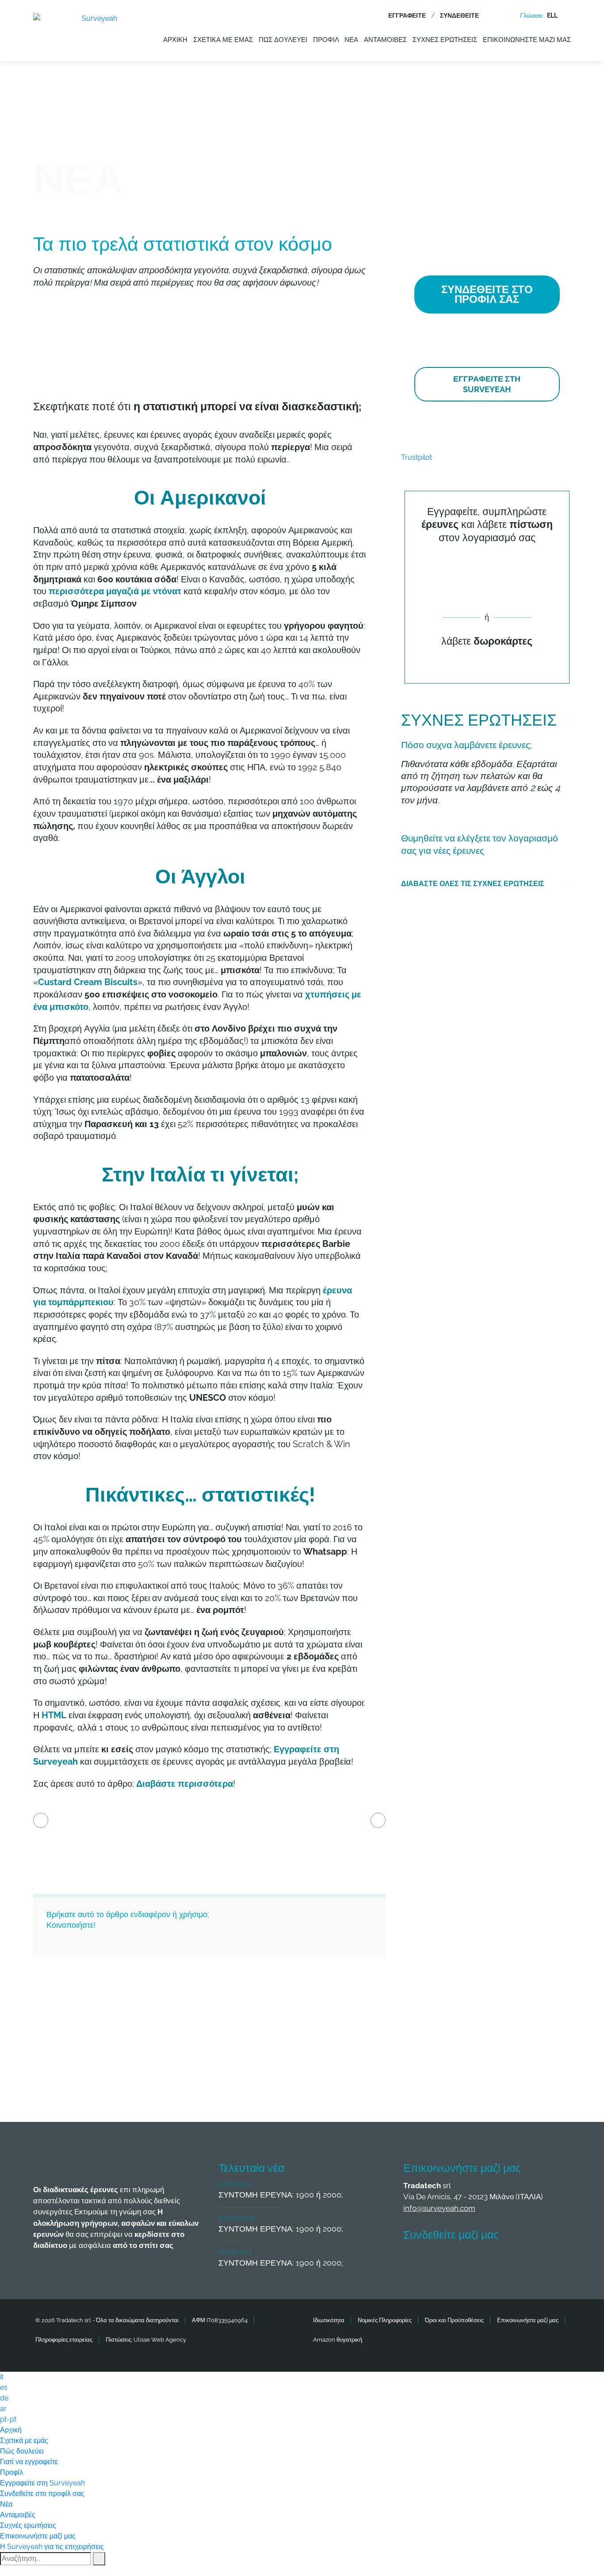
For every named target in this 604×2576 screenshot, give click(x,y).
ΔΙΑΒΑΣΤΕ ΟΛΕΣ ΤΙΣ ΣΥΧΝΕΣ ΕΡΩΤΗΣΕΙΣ (473, 884)
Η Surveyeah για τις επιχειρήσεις (52, 2547)
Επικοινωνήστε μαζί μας (527, 40)
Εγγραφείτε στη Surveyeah (42, 2483)
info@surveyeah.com (439, 2208)
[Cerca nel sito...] (498, 15)
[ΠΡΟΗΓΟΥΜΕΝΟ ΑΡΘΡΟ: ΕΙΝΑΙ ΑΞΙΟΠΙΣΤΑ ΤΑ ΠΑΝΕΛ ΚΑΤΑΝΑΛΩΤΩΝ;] (41, 1820)
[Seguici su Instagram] (513, 2261)
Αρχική (175, 40)
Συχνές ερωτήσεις (445, 40)
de (4, 2398)
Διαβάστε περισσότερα (185, 1784)
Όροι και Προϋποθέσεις (454, 2320)
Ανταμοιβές (385, 40)
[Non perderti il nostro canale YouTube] (546, 2261)
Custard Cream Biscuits (88, 982)
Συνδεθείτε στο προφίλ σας (42, 2494)
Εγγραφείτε (407, 15)
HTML (54, 1715)
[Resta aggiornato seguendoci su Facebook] (415, 2261)
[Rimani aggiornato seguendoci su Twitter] (448, 2261)
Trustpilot (417, 457)
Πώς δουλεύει (283, 40)
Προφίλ (326, 40)
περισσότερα (115, 591)
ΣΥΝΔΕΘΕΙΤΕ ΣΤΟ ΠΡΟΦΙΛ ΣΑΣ (487, 294)
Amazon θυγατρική (338, 2340)
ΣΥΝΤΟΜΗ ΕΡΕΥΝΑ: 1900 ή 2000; (281, 2195)
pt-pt (8, 2419)
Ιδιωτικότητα (329, 2320)
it (2, 2377)
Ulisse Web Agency (160, 2340)
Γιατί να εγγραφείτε (29, 2462)
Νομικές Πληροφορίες (385, 2320)
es (4, 2387)
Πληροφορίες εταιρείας (64, 2340)
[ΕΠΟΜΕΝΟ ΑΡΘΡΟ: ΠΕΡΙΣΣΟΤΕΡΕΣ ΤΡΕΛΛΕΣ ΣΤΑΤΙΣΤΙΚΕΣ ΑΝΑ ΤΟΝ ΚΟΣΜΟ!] (378, 1820)
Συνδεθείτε (459, 15)
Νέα (351, 40)
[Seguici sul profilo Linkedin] (481, 2261)
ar (3, 2409)
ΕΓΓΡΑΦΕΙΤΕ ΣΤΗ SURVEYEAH (487, 384)
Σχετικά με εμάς (223, 40)
